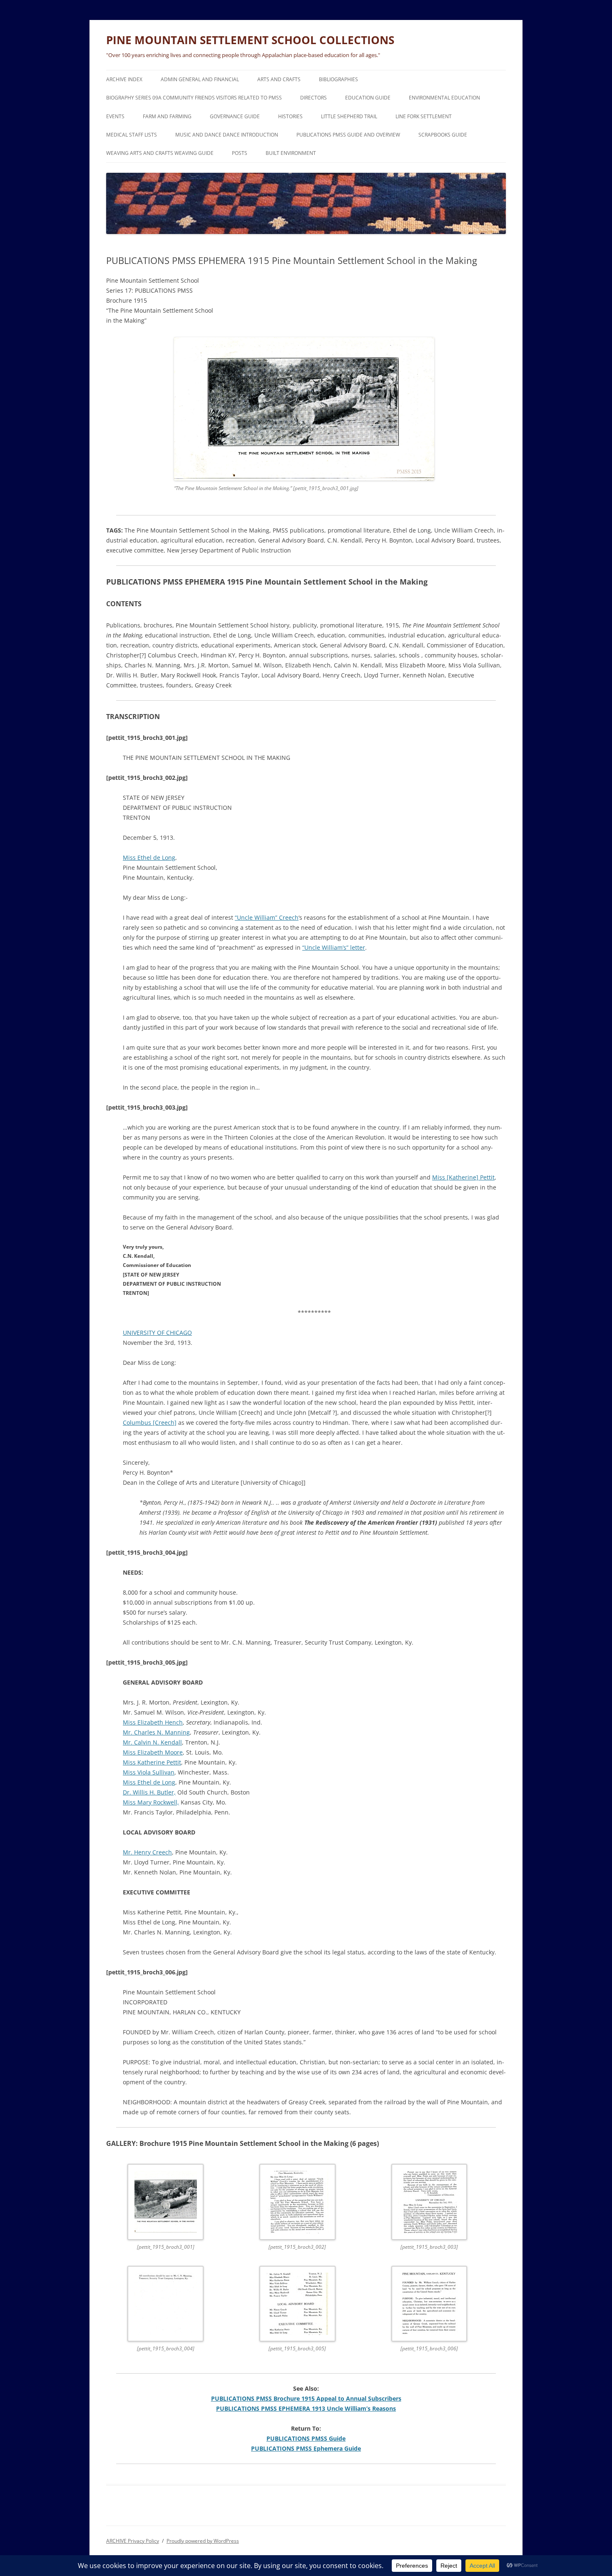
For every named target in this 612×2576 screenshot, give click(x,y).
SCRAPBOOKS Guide (443, 135)
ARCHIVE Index (124, 79)
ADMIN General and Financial (200, 79)
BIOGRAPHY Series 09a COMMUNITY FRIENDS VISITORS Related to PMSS (194, 98)
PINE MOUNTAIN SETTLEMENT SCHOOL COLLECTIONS (250, 40)
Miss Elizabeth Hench (153, 1722)
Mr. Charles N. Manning (156, 1732)
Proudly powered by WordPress (203, 2541)
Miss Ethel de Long (149, 857)
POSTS (240, 153)
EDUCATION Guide (368, 98)
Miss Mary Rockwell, (151, 1802)
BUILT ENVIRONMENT (291, 153)
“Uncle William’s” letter (334, 947)
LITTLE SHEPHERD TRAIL (349, 116)
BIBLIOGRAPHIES (338, 79)
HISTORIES (290, 116)
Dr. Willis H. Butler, (149, 1792)
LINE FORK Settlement (424, 116)
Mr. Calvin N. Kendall (152, 1742)
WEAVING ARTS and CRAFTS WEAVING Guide (160, 153)
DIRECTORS (313, 98)
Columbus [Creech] (150, 1422)
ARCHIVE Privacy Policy (133, 2541)
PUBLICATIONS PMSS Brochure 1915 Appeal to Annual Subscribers (306, 2398)
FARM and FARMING (167, 116)
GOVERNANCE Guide (235, 116)
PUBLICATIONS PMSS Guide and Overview (348, 135)
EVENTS (115, 116)
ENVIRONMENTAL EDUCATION (444, 98)
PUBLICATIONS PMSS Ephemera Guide (306, 2448)
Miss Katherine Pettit (152, 1762)
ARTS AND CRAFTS (279, 79)
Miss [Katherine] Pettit (463, 1177)
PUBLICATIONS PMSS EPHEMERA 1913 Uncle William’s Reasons (306, 2408)
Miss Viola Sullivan (149, 1772)
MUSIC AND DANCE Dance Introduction (227, 135)
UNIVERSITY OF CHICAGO (157, 1333)
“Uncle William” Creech (267, 917)
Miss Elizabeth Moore (153, 1752)
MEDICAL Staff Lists (132, 135)
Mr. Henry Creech (147, 1852)
